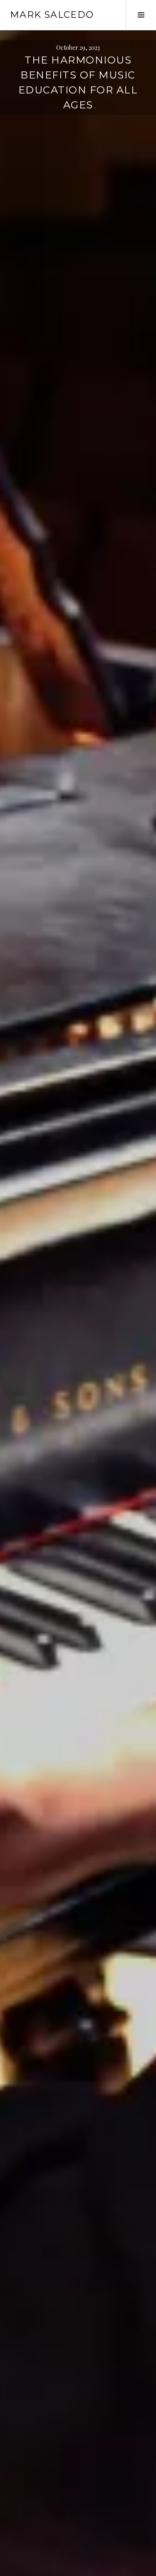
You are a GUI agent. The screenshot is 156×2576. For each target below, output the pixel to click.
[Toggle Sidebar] (141, 15)
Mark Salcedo (52, 15)
